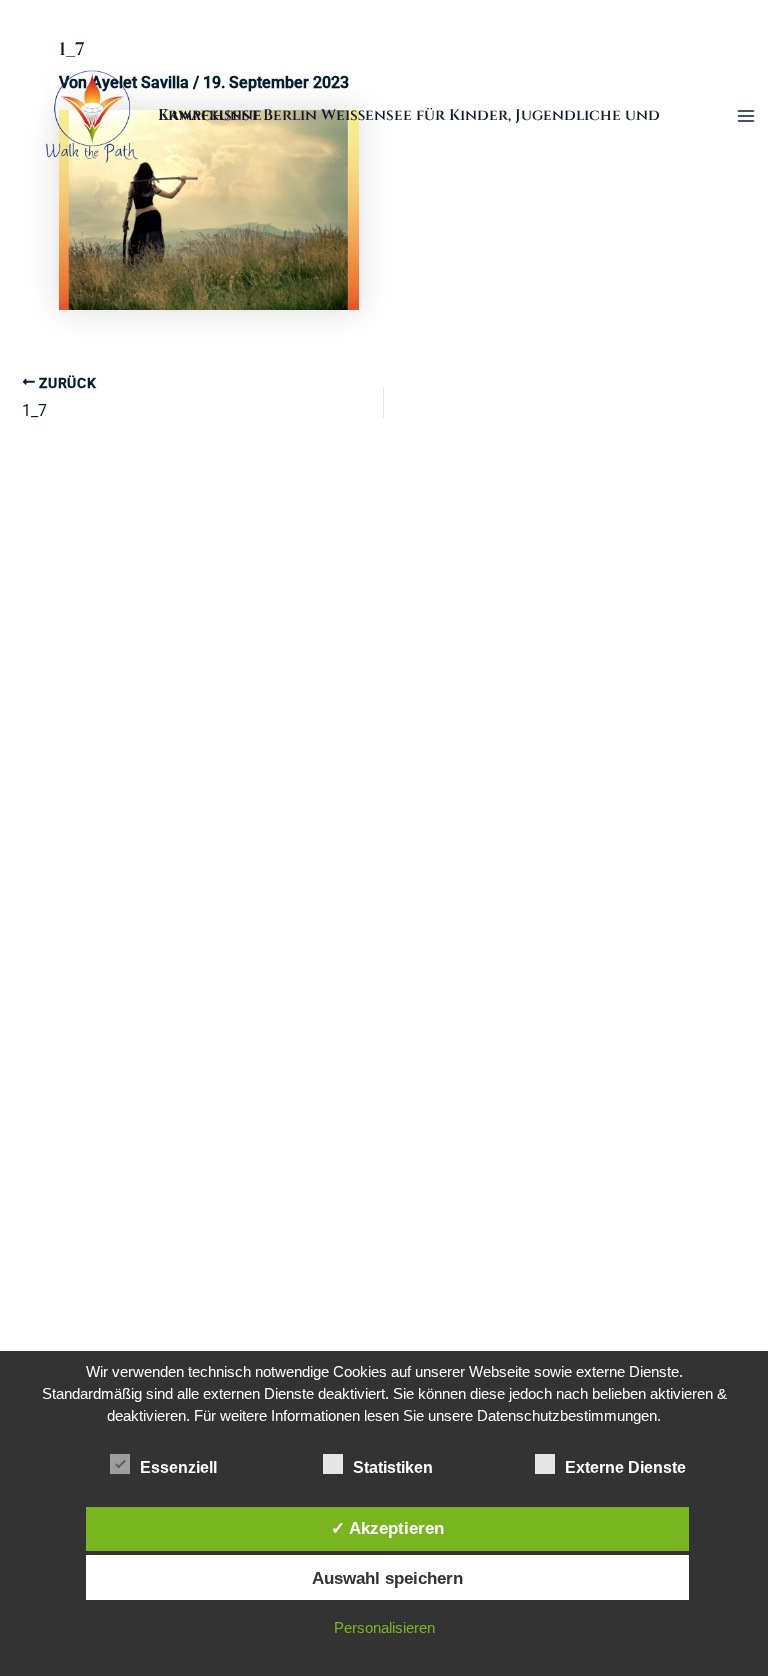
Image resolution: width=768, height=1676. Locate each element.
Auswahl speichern (387, 1578)
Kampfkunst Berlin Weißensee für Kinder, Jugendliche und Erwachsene (409, 115)
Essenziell (178, 1467)
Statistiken (393, 1467)
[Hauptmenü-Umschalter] (746, 115)
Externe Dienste (625, 1467)
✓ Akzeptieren (387, 1528)
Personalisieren (384, 1627)
